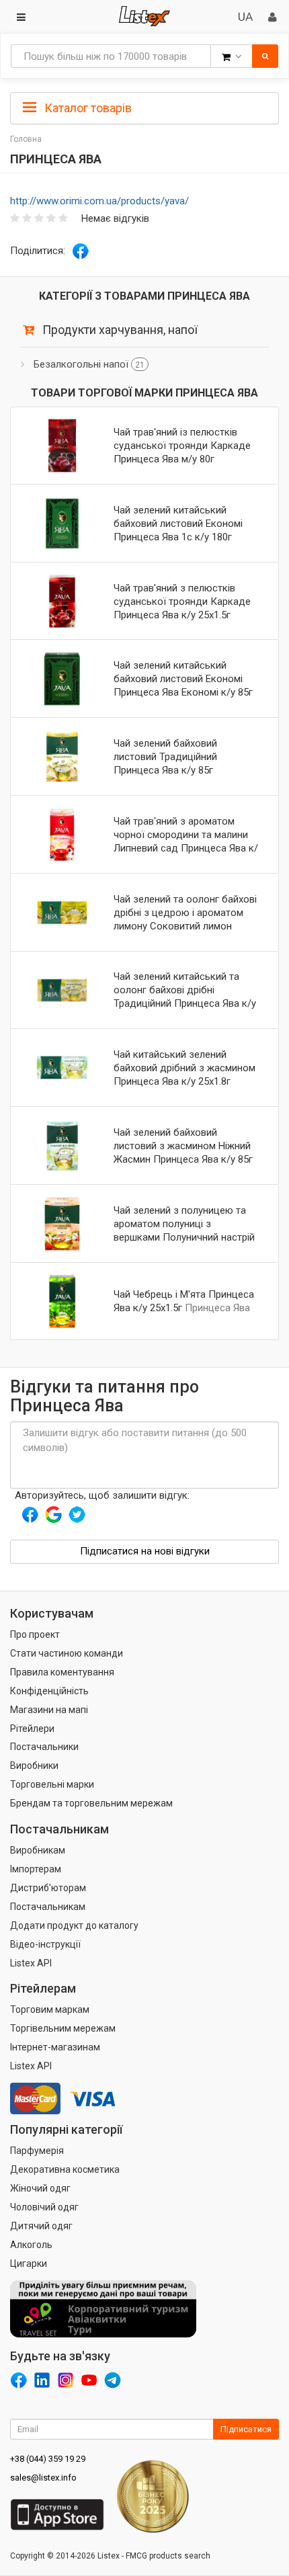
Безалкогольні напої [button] (89, 364)
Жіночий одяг (40, 2188)
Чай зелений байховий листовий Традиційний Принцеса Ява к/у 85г (165, 757)
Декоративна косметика (65, 2169)
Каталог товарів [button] (87, 108)
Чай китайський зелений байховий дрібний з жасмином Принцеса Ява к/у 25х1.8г (184, 1068)
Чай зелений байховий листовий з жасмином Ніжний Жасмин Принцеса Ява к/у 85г (183, 1146)
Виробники (34, 1765)
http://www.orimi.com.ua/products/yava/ (99, 201)
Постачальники (44, 1747)
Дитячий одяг (41, 2226)
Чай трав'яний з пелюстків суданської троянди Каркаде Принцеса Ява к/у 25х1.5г (182, 601)
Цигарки (29, 2263)
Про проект (35, 1634)
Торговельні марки (52, 1784)
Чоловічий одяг (44, 2207)
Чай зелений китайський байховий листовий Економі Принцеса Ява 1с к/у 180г (178, 524)
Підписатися (246, 2429)
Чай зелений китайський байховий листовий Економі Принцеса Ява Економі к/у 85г (183, 679)
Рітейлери (32, 1729)
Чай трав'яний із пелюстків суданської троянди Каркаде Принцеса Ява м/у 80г (182, 446)
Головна (26, 139)
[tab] (144, 107)
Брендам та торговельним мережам (91, 1803)
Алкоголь (31, 2245)
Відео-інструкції (45, 1944)
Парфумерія (37, 2151)
